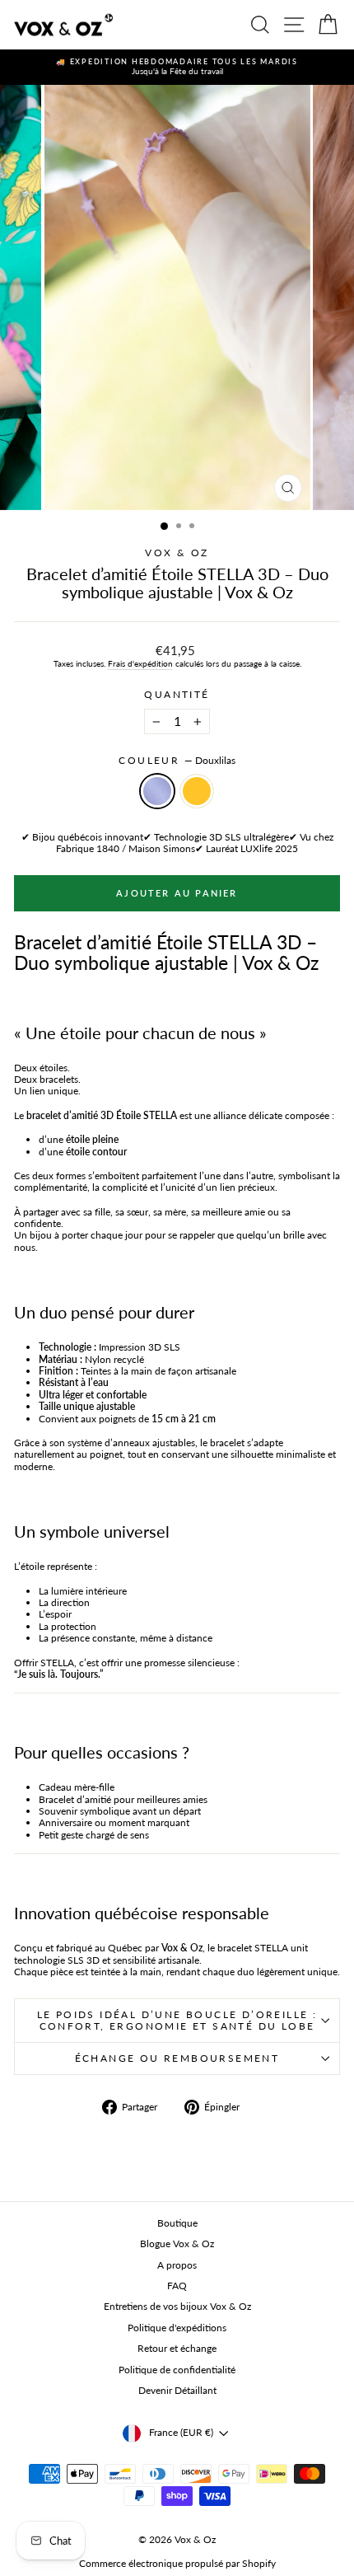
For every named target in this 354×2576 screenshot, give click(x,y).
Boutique (177, 2223)
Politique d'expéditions (177, 2328)
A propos (177, 2265)
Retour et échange (177, 2348)
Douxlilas (157, 791)
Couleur (177, 761)
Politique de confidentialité (177, 2370)
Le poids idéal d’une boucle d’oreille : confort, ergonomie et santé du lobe (177, 2020)
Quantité (177, 695)
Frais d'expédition (140, 663)
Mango (197, 791)
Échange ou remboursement (177, 2058)
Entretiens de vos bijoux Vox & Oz (177, 2306)
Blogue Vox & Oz (177, 2243)
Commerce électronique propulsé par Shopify (177, 2563)
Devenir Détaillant (177, 2390)
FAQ (177, 2286)
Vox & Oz (177, 553)
